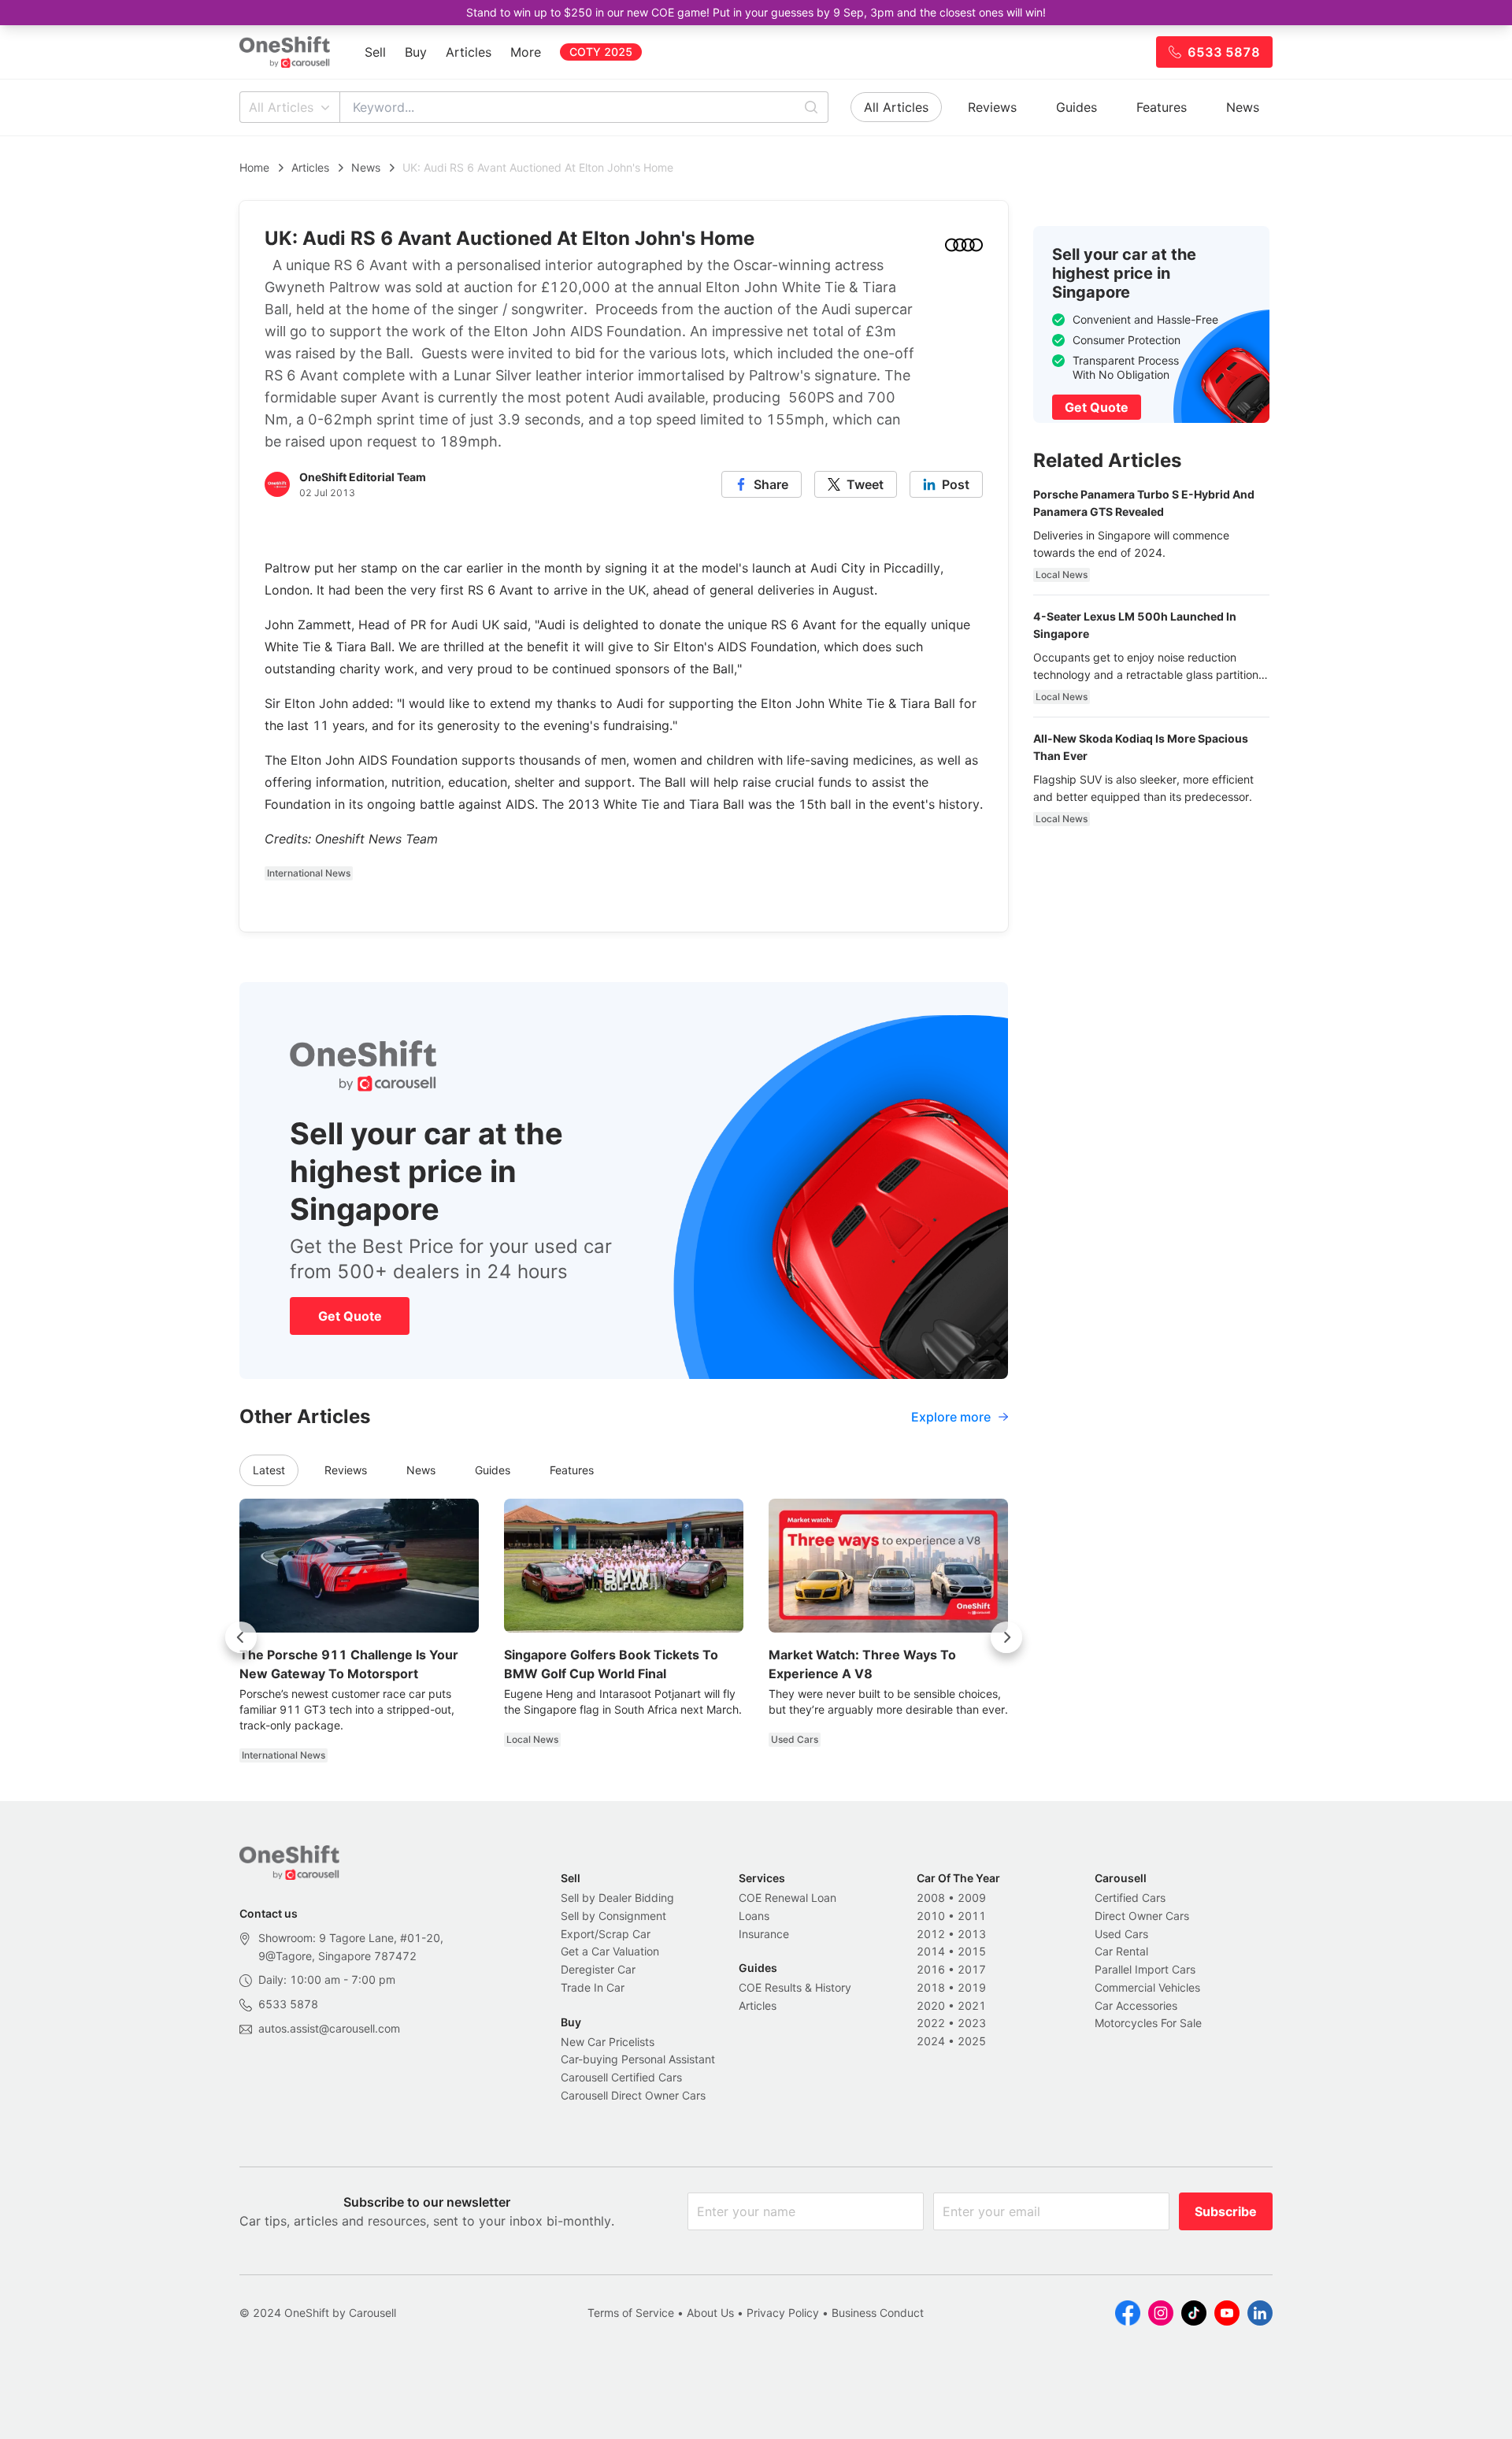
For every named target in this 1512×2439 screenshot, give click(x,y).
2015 (972, 1951)
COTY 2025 (601, 52)
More (526, 52)
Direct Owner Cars (1142, 1916)
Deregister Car (598, 1969)
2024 (931, 2041)
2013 (972, 1934)
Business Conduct (878, 2313)
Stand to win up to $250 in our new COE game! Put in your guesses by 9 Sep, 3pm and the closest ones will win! (756, 12)
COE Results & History (795, 1987)
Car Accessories (1136, 2005)
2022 (931, 2023)
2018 (931, 1987)
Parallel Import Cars (1145, 1969)
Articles (469, 52)
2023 (972, 2023)
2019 (972, 1987)
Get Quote (350, 1316)
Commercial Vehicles (1147, 1987)
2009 (972, 1898)
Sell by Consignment (613, 1916)
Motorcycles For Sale (1148, 2023)
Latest (269, 1470)
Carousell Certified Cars (621, 2077)
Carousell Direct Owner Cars (633, 2095)
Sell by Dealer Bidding (617, 1898)
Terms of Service (631, 2313)
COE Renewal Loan (787, 1898)
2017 (972, 1969)
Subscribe (1226, 2211)
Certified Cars (1130, 1898)
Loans (754, 1916)
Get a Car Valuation (610, 1951)
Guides (1077, 107)
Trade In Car (593, 1987)
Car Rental (1121, 1951)
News (1243, 107)
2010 (931, 1916)
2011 (972, 1916)
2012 (931, 1934)
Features (1162, 107)
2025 (972, 2041)
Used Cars (1121, 1934)
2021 (972, 2005)
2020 (931, 2005)
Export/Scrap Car (606, 1934)
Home (254, 167)
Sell (375, 52)
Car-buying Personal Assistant (638, 2059)
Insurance (764, 1934)
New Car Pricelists (608, 2042)
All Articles (281, 107)
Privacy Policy (783, 2313)
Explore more (951, 1417)
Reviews (992, 107)
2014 (931, 1951)
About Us (710, 2313)
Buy (416, 52)
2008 (931, 1898)
